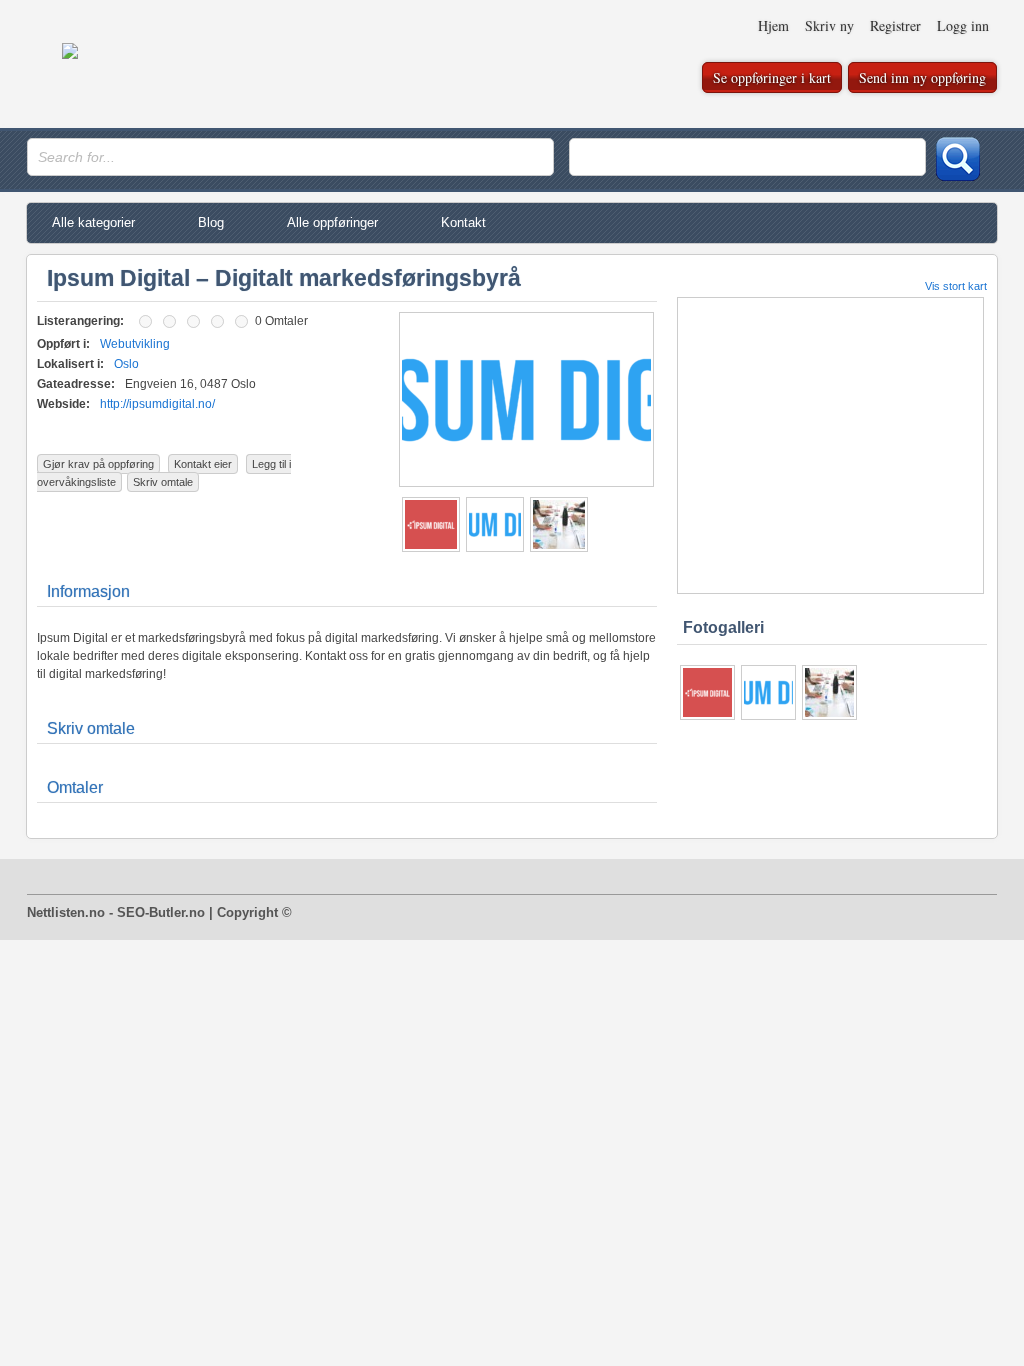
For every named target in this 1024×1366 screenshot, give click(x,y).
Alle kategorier (93, 222)
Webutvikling (135, 344)
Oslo (126, 364)
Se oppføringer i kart (772, 77)
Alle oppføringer (332, 222)
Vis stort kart (956, 286)
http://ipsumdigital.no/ (157, 404)
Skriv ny (829, 25)
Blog (211, 222)
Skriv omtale (163, 482)
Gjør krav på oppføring (98, 464)
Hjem (773, 25)
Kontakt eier (203, 464)
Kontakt (463, 222)
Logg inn (963, 25)
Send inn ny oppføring (922, 77)
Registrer (895, 25)
